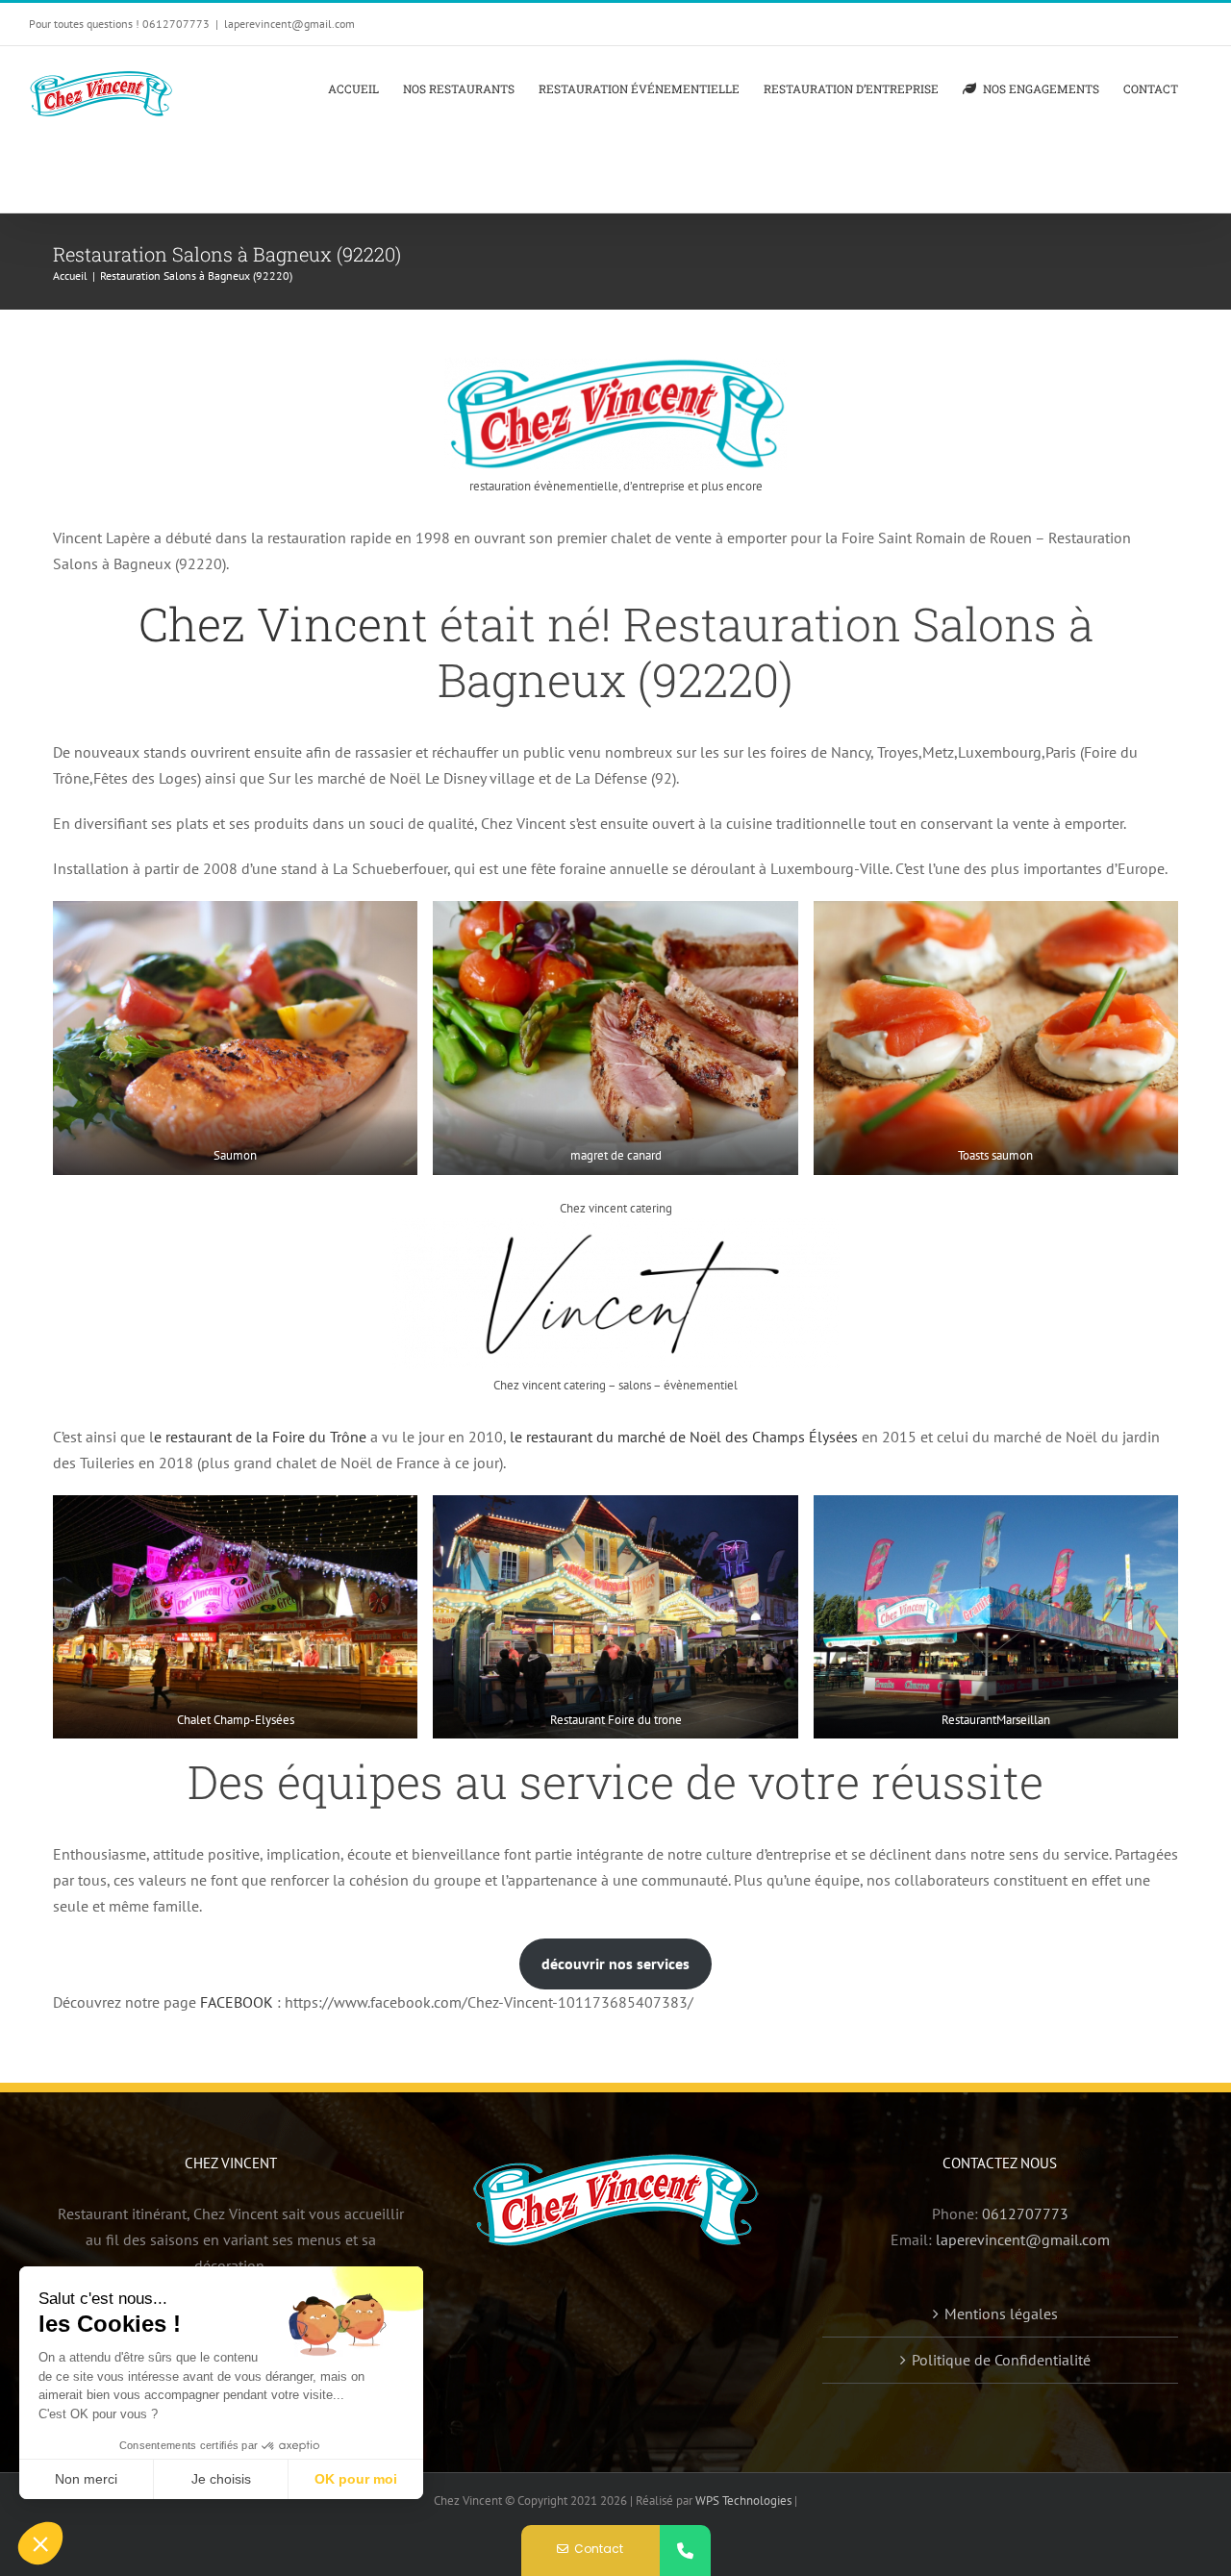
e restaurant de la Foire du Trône (260, 1437)
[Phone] (685, 2551)
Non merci (86, 2479)
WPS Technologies (745, 2501)
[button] (40, 2543)
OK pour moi (356, 2479)
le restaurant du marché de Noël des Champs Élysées (684, 1437)
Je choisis (221, 2479)
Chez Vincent (283, 624)
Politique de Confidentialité (1001, 2360)
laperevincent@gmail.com (289, 24)
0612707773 (1025, 2213)
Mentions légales (1001, 2313)
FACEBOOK (237, 2002)
